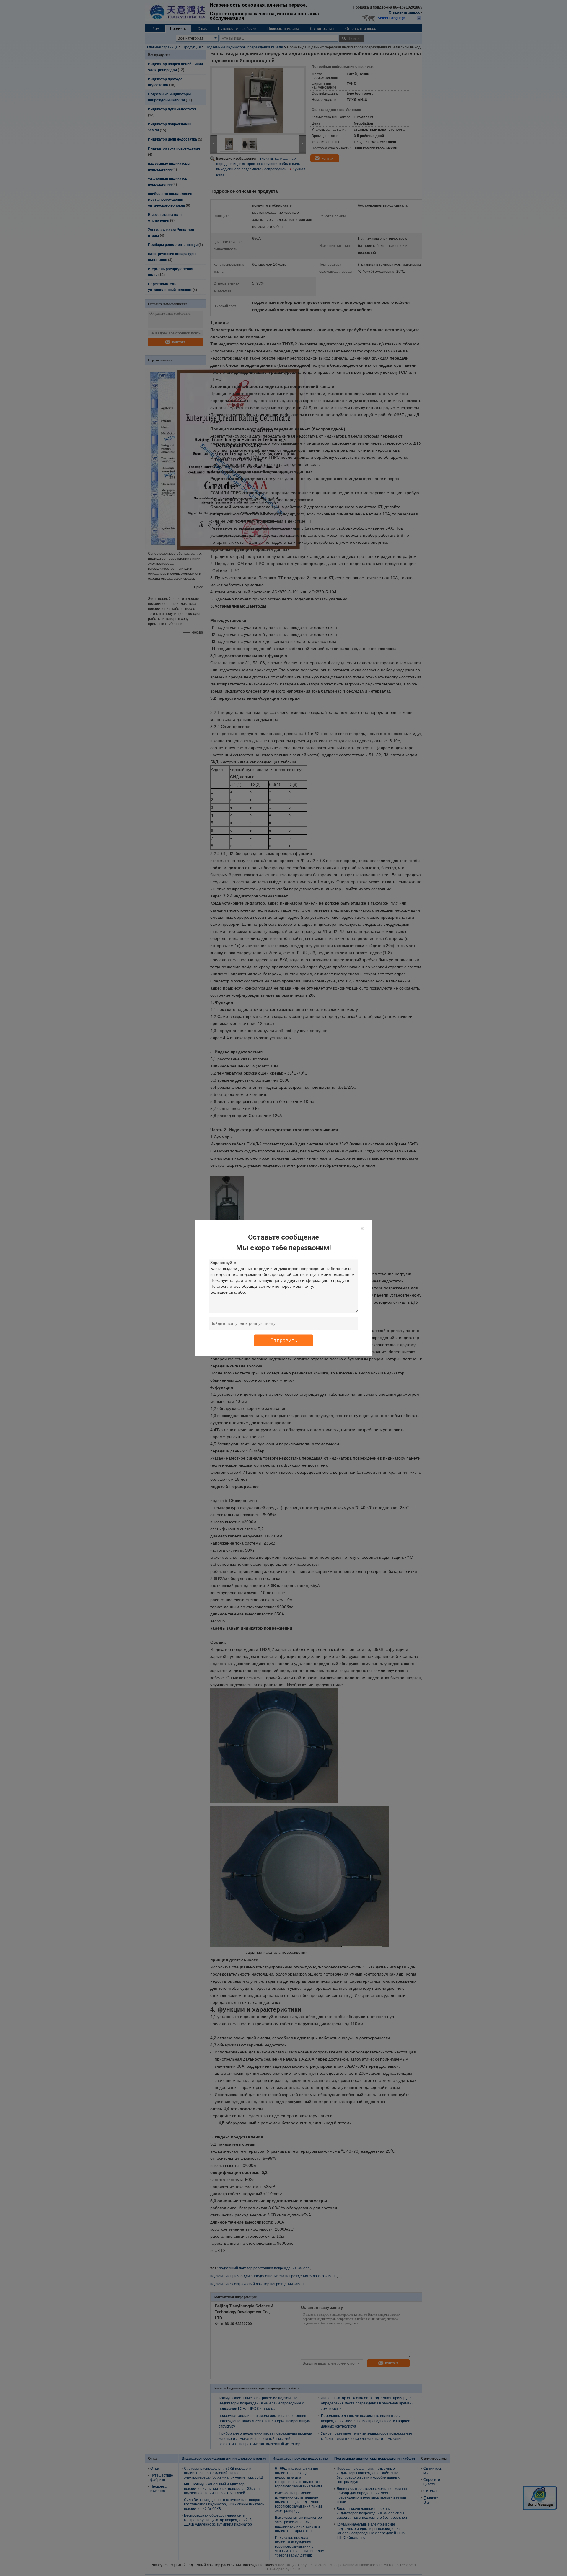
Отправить (284, 1340)
